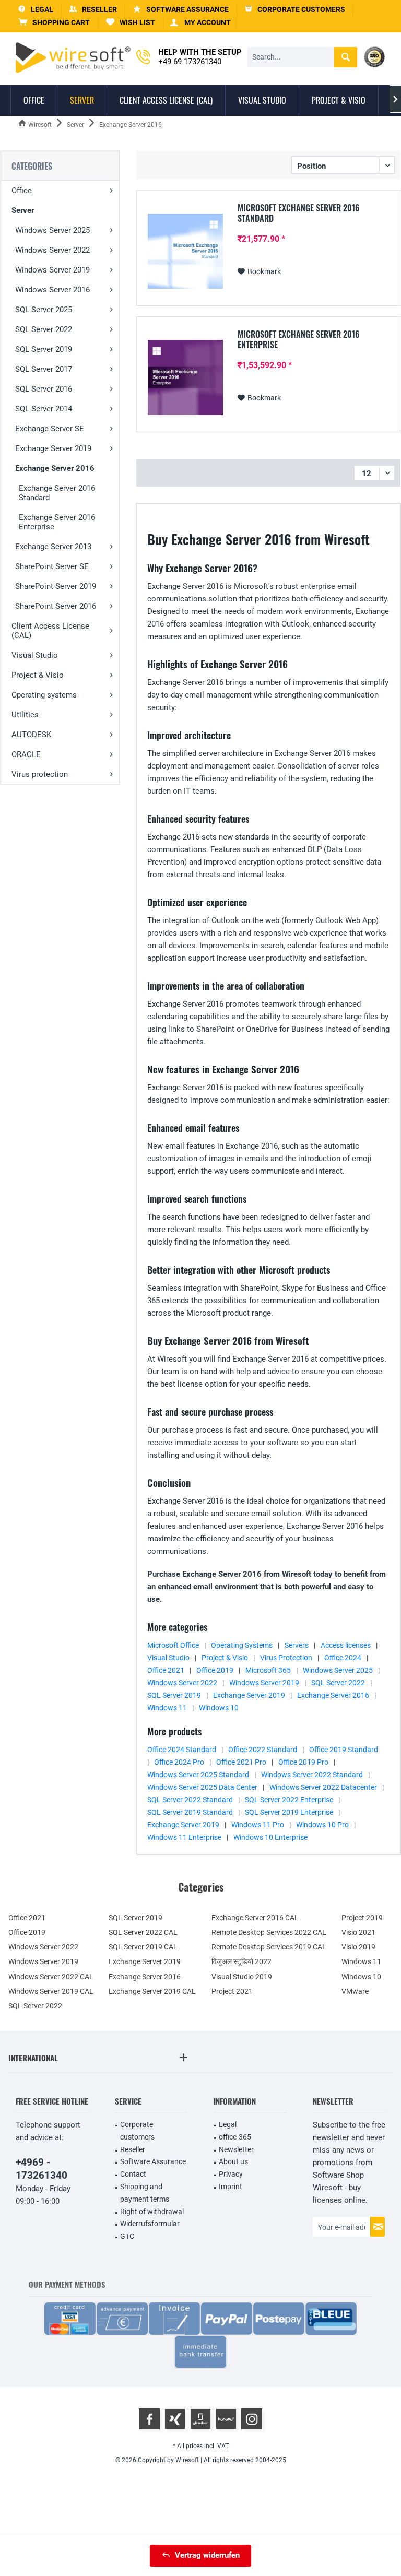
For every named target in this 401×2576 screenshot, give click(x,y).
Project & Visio (38, 675)
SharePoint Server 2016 (56, 606)
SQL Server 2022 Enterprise (289, 1800)
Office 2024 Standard (182, 1750)
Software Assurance (153, 2161)
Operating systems (44, 695)
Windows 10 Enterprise (270, 1837)
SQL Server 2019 (44, 349)
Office (22, 191)
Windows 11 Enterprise (184, 1837)
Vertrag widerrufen (207, 2555)
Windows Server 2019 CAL (51, 1991)
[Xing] (175, 2419)
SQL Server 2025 (44, 310)
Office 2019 (215, 1670)
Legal (228, 2124)
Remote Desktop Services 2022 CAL (269, 1932)
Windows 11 (167, 1708)
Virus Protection (286, 1658)
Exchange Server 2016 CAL (255, 1918)
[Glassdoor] (200, 2419)
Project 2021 (232, 1991)
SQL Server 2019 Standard (190, 1812)
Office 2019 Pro (303, 1762)
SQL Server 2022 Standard (190, 1800)
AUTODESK (31, 735)
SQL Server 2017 (44, 369)
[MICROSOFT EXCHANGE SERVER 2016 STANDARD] (185, 251)
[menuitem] (54, 23)
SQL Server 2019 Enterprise (289, 1812)
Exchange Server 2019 (53, 448)
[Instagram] (252, 2419)
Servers (297, 1645)
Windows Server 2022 (52, 250)
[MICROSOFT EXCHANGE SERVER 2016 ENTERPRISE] (185, 377)
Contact (133, 2174)
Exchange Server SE (50, 429)
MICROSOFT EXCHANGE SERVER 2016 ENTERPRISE (299, 339)
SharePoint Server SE (52, 566)
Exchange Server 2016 (55, 468)
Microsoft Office (173, 1645)
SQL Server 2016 (44, 389)
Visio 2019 (358, 1947)
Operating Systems (242, 1645)
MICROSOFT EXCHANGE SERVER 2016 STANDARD (299, 213)
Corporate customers (137, 2131)
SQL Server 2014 (44, 409)
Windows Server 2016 (52, 290)
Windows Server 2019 (52, 270)
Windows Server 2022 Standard (312, 1775)
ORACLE (26, 754)
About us (233, 2161)
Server (23, 210)
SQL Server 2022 (44, 329)
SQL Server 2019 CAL (143, 1947)
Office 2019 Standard (344, 1750)
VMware (355, 1991)
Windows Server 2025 (52, 230)
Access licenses (346, 1645)
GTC (127, 2236)
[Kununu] (226, 2419)
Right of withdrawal (152, 2212)
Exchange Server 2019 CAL (152, 1991)
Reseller (133, 2149)
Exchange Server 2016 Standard (57, 493)
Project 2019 (362, 1918)
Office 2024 (343, 1658)
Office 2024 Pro (179, 1762)
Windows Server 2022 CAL (51, 1977)
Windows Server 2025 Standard (198, 1775)
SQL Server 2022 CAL (143, 1932)
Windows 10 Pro (322, 1825)
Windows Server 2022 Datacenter (323, 1787)
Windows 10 (219, 1708)
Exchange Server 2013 (53, 547)
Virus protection (40, 774)
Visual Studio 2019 (242, 1977)
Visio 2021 (358, 1932)
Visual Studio (35, 655)
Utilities (25, 715)
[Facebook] (149, 2419)
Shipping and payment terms (145, 2193)
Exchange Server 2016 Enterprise (57, 522)
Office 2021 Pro (241, 1762)
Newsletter (236, 2149)
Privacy (231, 2174)
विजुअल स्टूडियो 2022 (241, 1961)
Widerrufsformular (150, 2224)
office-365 (235, 2137)
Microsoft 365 (268, 1670)
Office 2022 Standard (263, 1750)
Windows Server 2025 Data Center (202, 1787)
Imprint (231, 2187)
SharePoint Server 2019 (56, 586)
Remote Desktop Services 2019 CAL (269, 1947)
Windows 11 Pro (258, 1825)
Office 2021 (166, 1670)
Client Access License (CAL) (50, 631)
